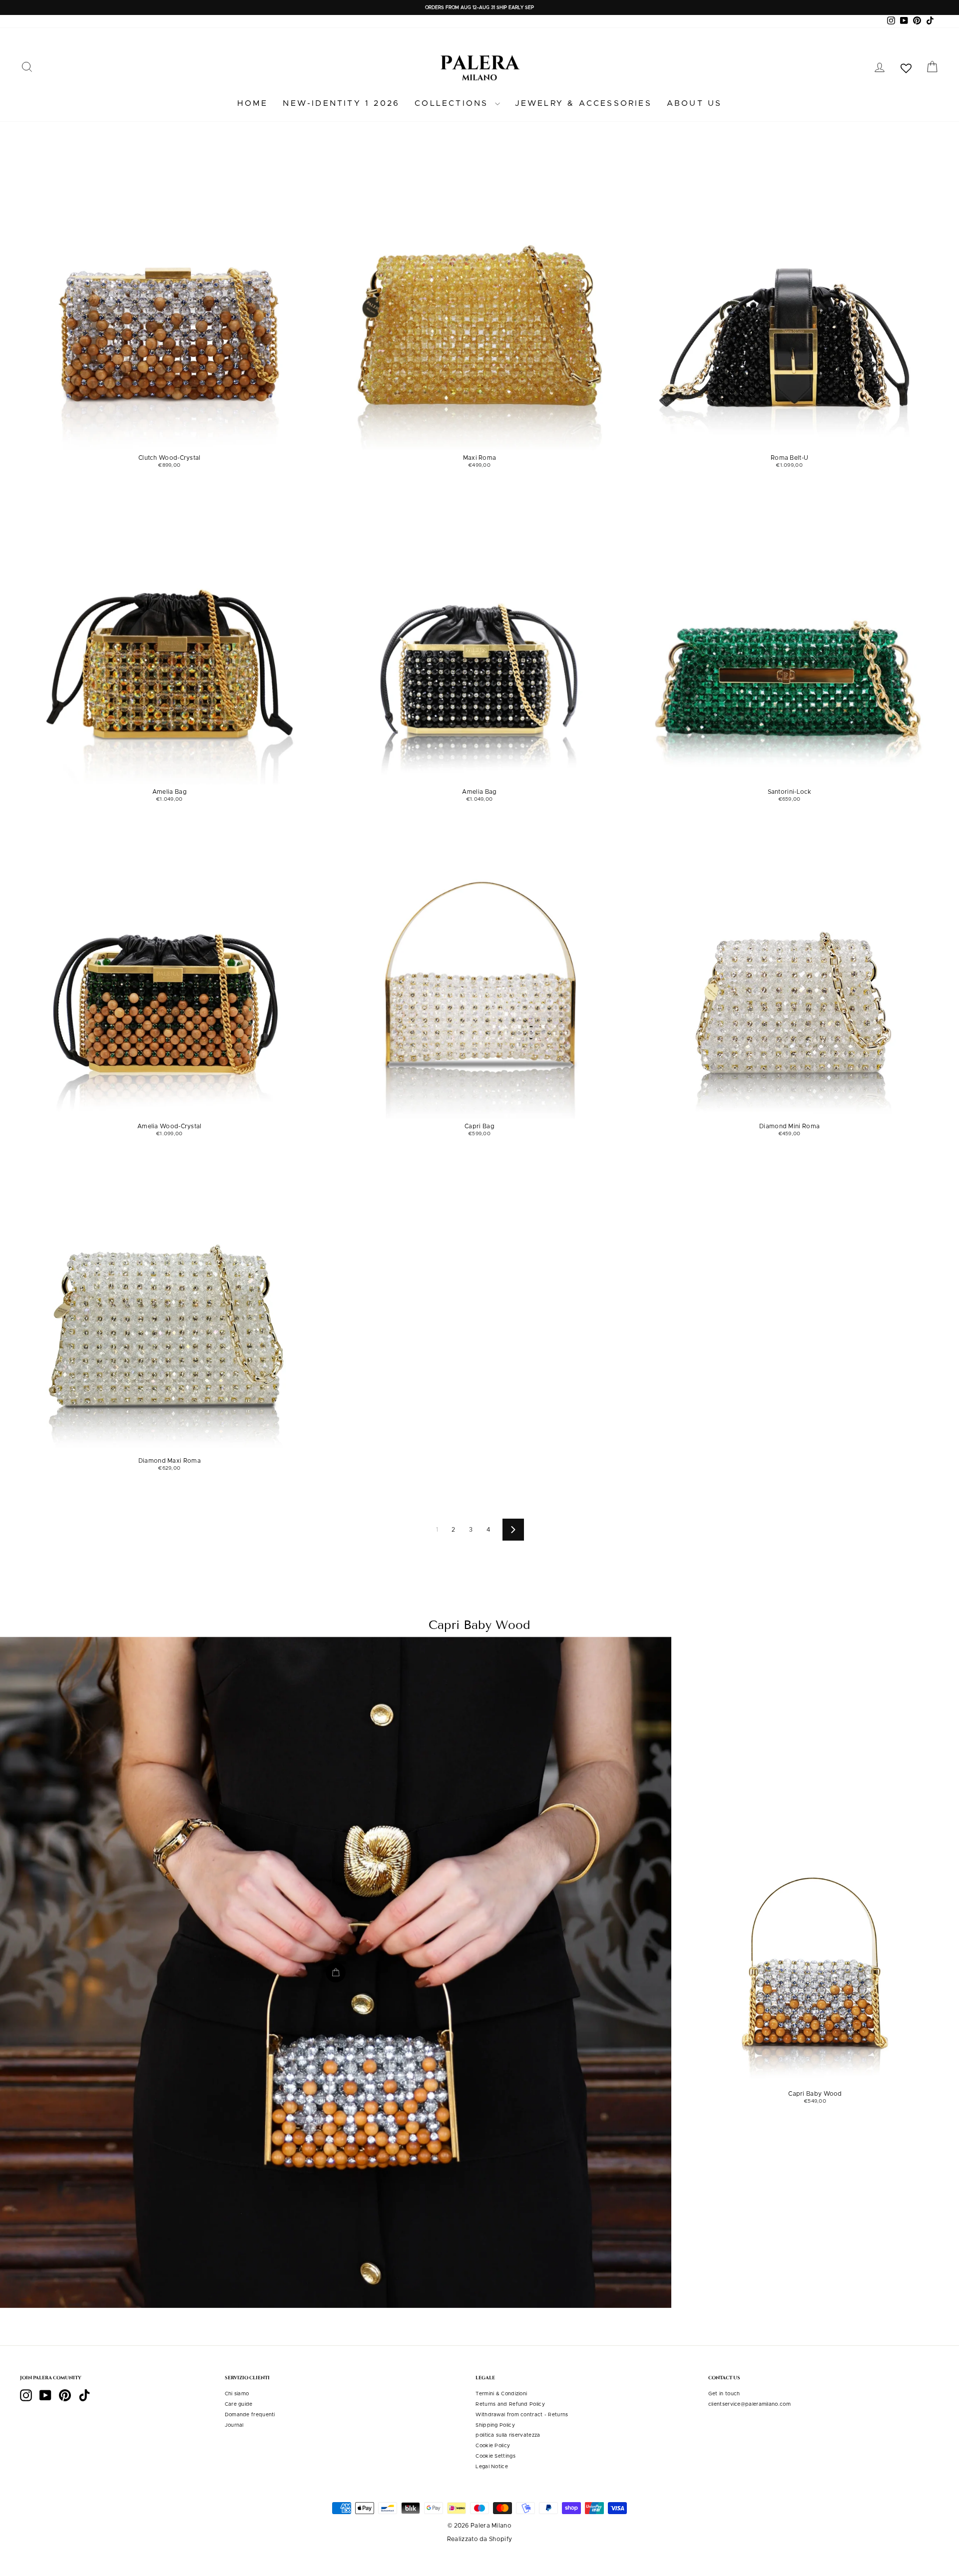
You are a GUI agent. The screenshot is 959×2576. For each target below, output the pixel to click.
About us (695, 103)
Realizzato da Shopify (479, 2539)
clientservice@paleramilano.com (749, 2404)
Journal (234, 2425)
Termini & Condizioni (501, 2394)
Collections (453, 103)
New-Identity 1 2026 (341, 103)
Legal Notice (492, 2467)
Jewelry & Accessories (583, 103)
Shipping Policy (495, 2425)
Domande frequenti (250, 2415)
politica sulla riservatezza (508, 2435)
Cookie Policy (493, 2446)
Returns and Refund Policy (510, 2404)
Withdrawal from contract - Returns (522, 2415)
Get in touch (724, 2394)
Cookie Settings (495, 2456)
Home (253, 103)
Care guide (239, 2404)
